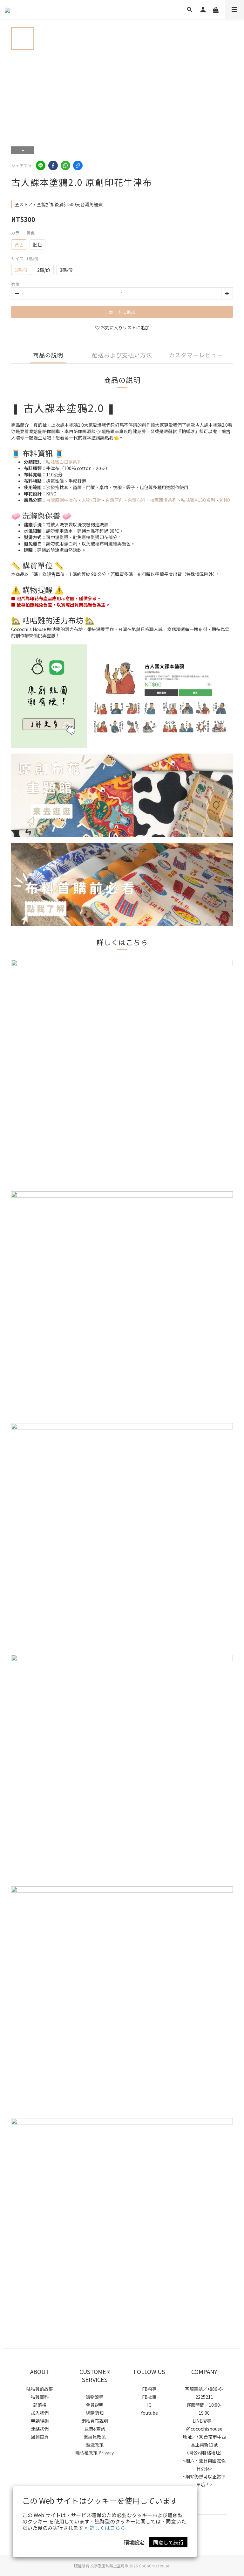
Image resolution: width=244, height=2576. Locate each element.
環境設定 (134, 2542)
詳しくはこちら (107, 2528)
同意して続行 (168, 2542)
